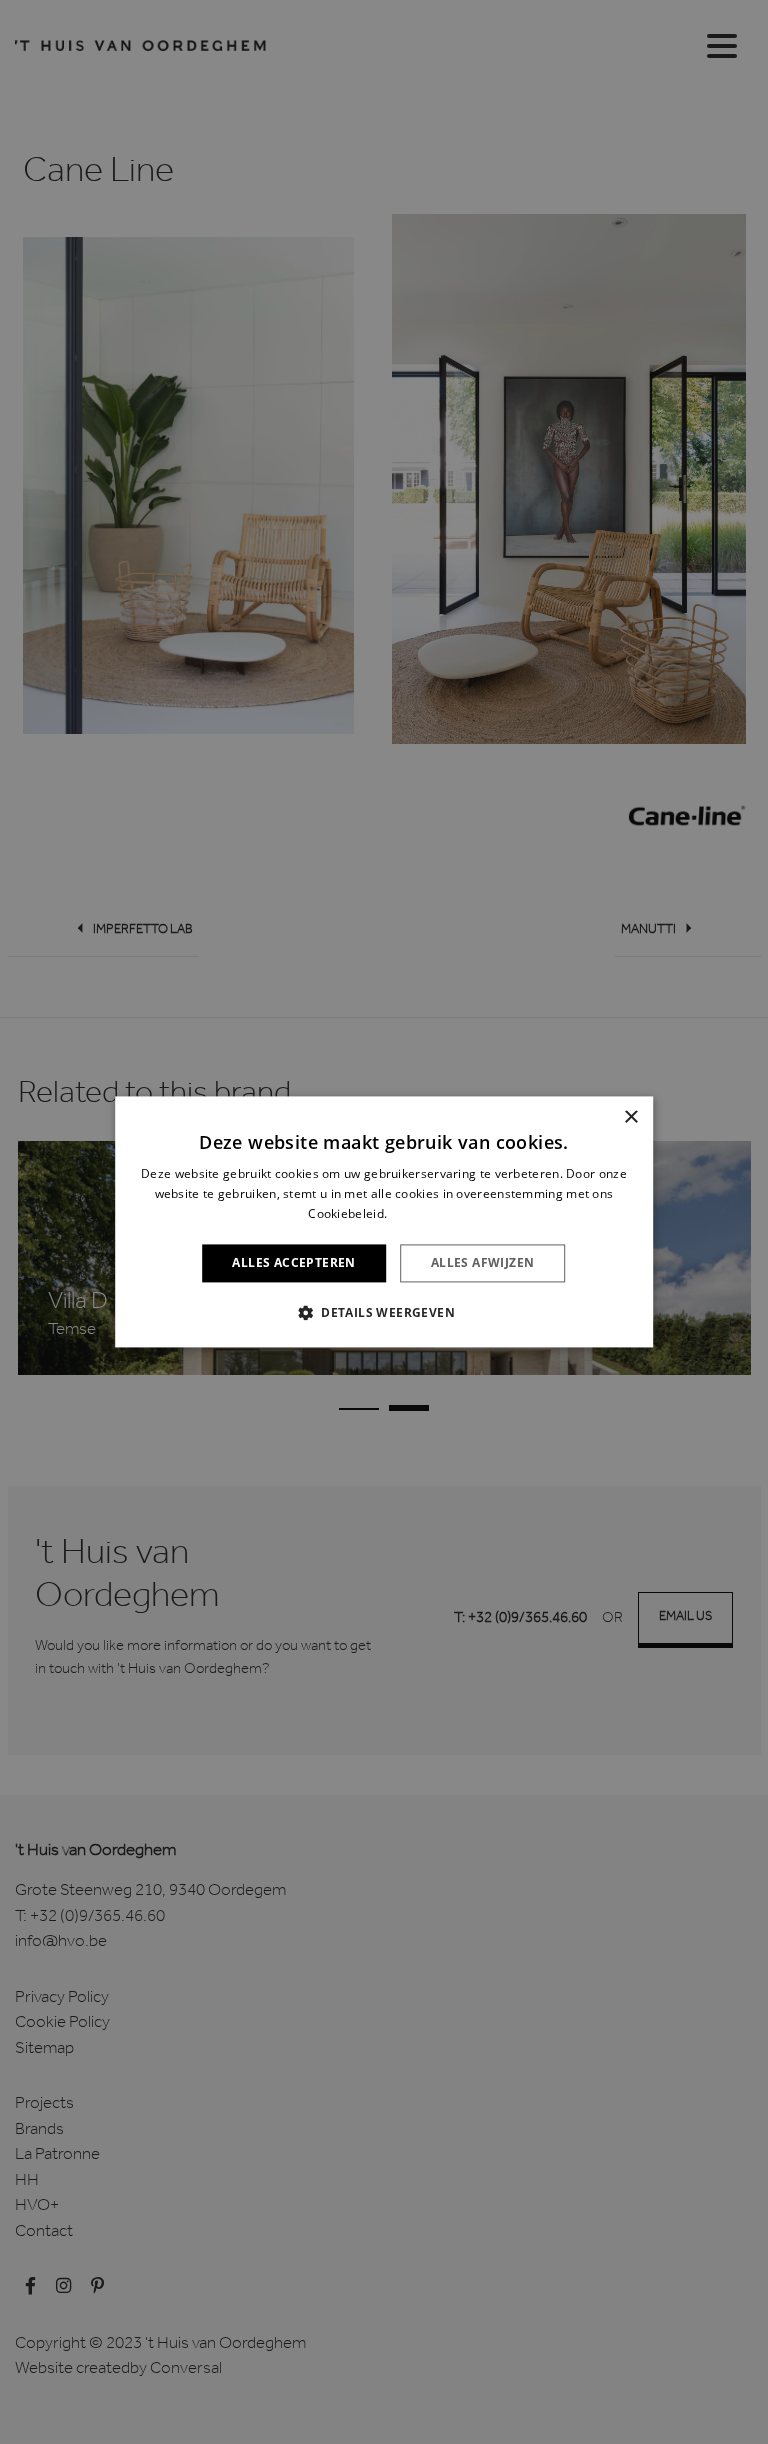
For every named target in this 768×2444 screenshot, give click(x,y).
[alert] (384, 1222)
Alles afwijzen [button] (483, 1262)
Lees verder (424, 1213)
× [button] (630, 1117)
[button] (384, 1313)
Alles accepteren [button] (293, 1262)
